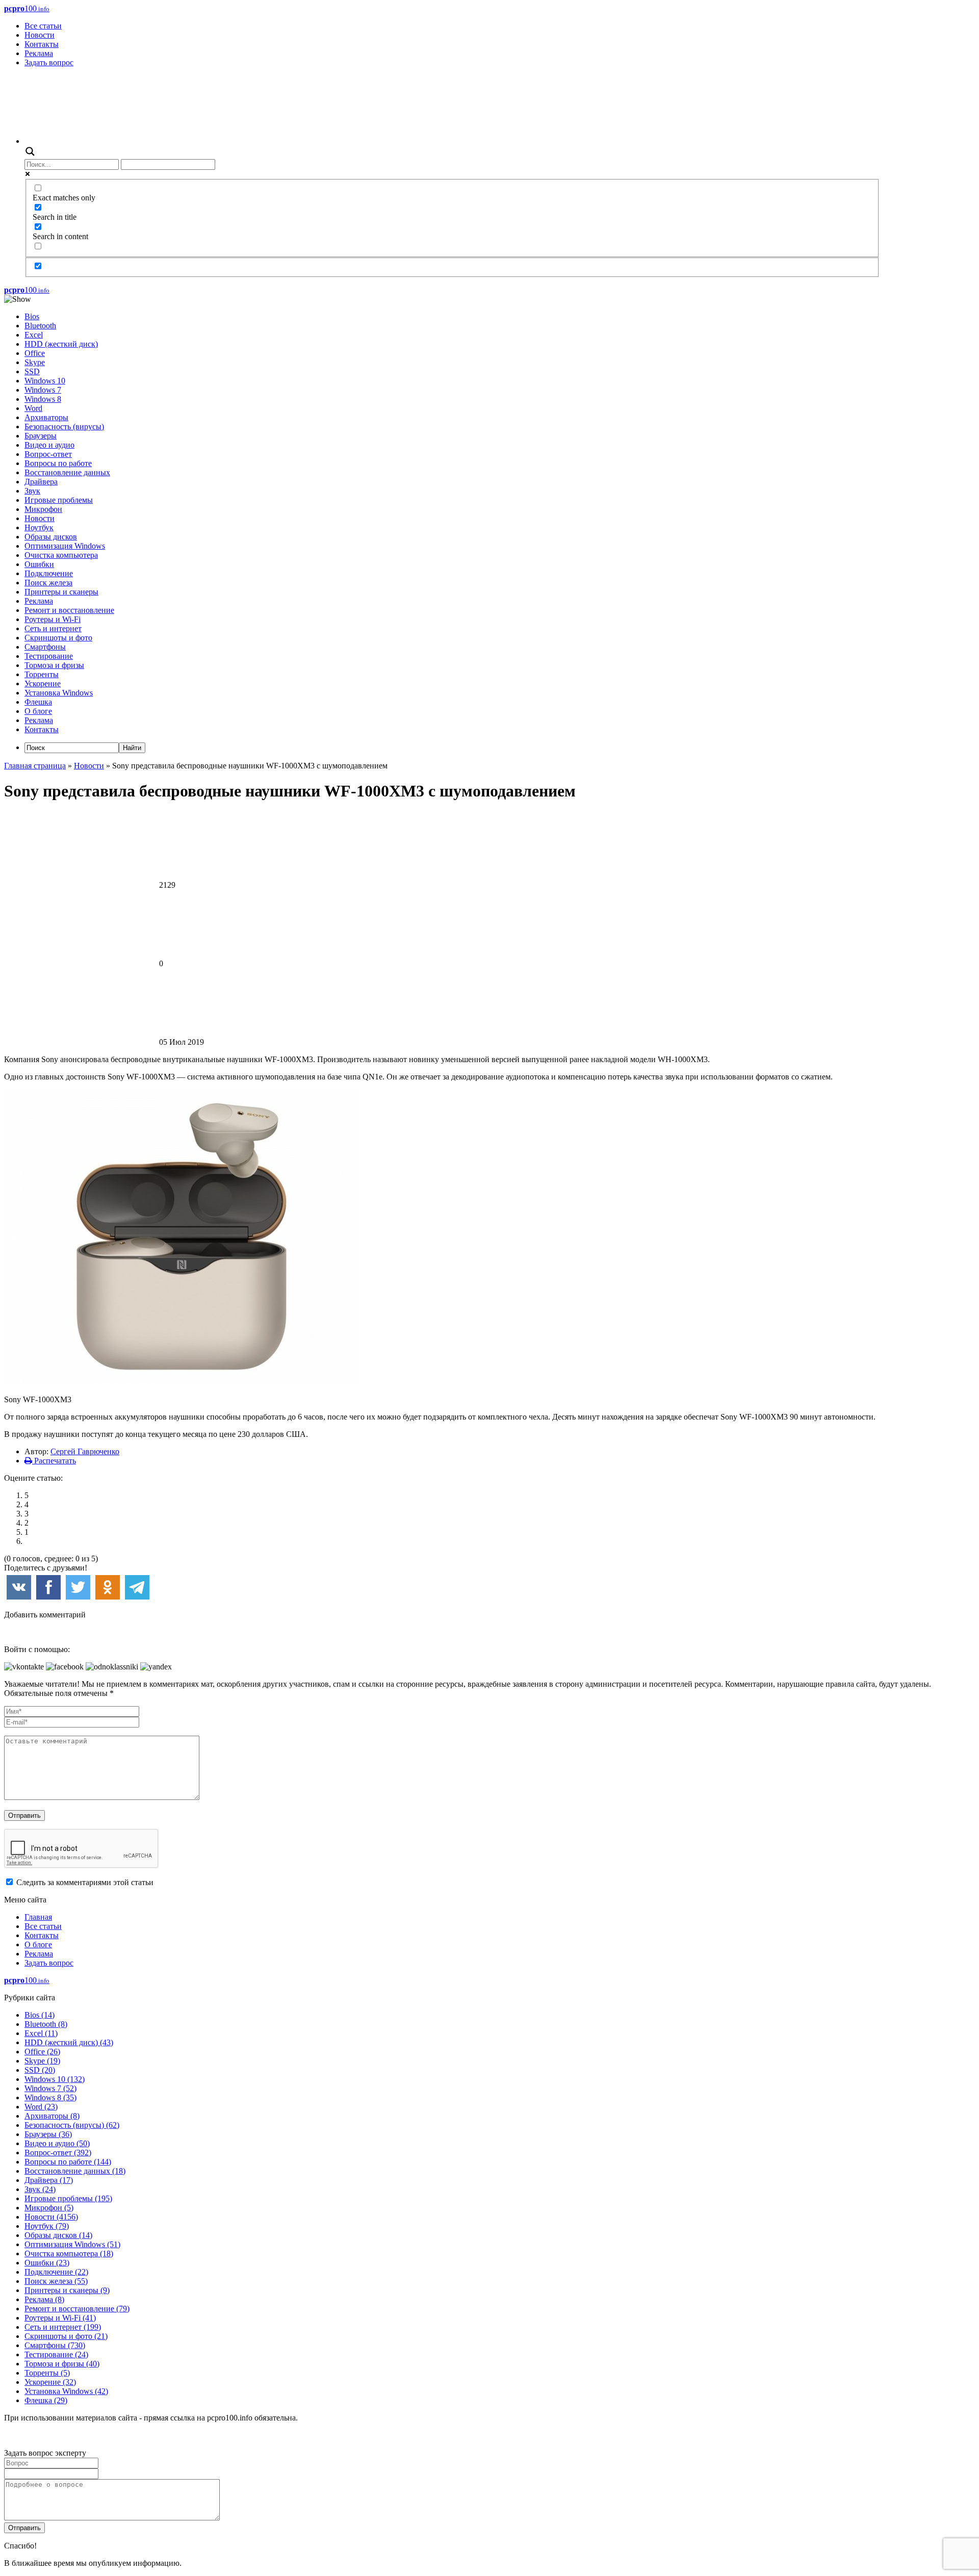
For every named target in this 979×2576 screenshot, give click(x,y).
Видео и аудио (49, 445)
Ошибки (39, 564)
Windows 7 (43, 390)
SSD (32, 371)
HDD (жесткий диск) (61, 344)
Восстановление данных (67, 472)
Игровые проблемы (59, 500)
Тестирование (49, 656)
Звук (32, 491)
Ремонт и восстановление (69, 610)
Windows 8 (43, 399)
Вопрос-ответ (48, 454)
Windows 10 (45, 381)
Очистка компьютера (61, 555)
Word (33, 408)
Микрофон (43, 509)
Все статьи (43, 26)
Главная (38, 1917)
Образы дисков (51, 537)
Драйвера (41, 482)
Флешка (38, 702)
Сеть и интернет (53, 628)
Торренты (42, 674)
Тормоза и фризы (54, 665)
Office (35, 353)
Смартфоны (45, 647)
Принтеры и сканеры (61, 592)
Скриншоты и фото (58, 638)
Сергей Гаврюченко (85, 1451)
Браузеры (41, 436)
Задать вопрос (49, 62)
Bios (32, 316)
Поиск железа (48, 583)
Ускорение (43, 684)
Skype (35, 362)
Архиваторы (46, 417)
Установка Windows (59, 693)
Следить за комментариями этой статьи (85, 1882)
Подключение (49, 573)
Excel (34, 335)
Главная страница (35, 766)
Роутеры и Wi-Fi (53, 619)
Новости (40, 35)
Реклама (39, 53)
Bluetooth (40, 326)
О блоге (38, 711)
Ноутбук (39, 527)
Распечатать (54, 1461)
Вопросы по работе (58, 463)
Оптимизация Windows (65, 546)
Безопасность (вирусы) (64, 427)
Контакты (42, 44)
